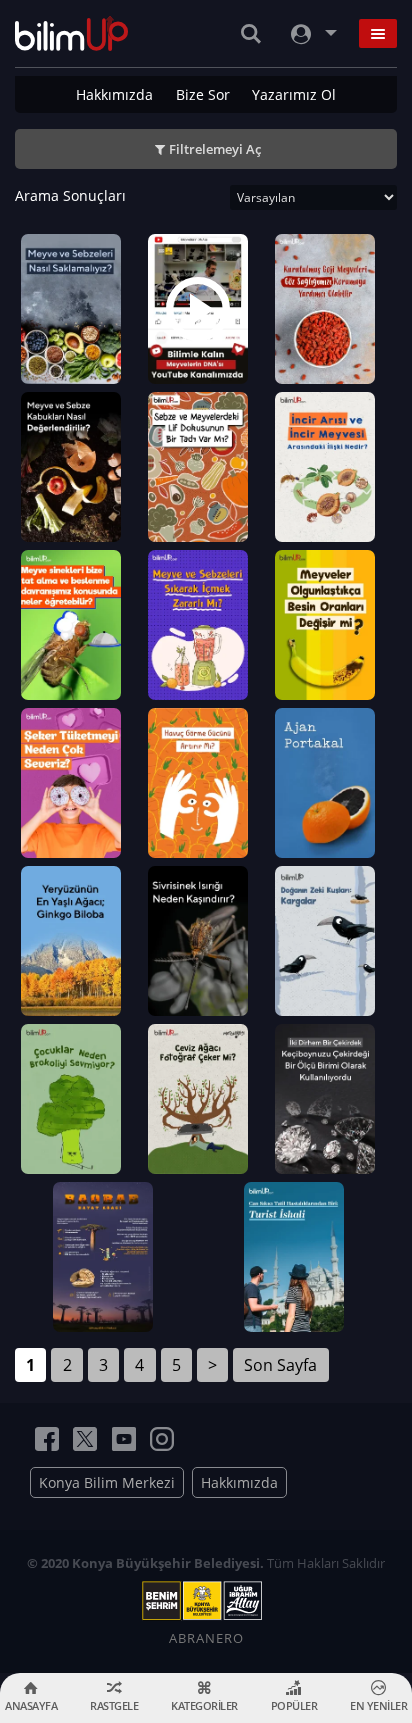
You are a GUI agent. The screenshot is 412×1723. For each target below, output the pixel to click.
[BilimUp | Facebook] (47, 1439)
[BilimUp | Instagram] (162, 1439)
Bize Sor (203, 94)
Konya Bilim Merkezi (107, 1482)
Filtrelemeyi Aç (215, 149)
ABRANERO (206, 1638)
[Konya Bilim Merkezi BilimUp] (71, 33)
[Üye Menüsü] (312, 33)
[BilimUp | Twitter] (85, 1439)
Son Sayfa (280, 1365)
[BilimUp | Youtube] (124, 1439)
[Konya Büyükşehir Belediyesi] (206, 1601)
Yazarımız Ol (294, 94)
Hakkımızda (114, 94)
